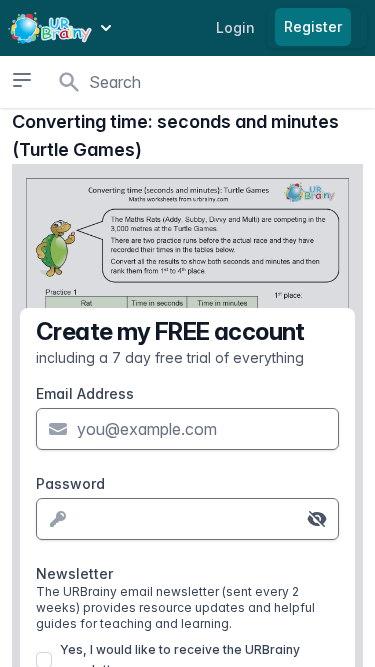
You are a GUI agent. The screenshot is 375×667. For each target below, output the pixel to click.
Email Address (85, 393)
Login (235, 27)
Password (70, 483)
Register (313, 26)
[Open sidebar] (21, 80)
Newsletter (175, 598)
